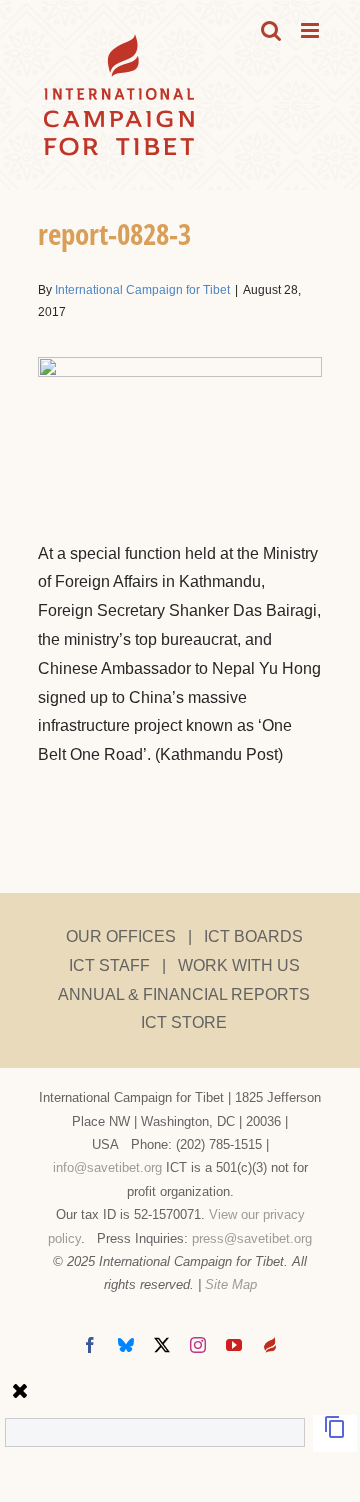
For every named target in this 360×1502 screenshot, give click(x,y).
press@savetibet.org (252, 1238)
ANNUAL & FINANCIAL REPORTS (184, 994)
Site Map (231, 1284)
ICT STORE (184, 1022)
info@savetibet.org (107, 1167)
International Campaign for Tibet (142, 290)
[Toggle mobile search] (271, 30)
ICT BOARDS (253, 936)
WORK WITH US (239, 965)
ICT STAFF (109, 965)
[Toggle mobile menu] (311, 30)
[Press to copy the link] (335, 1433)
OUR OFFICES (121, 936)
